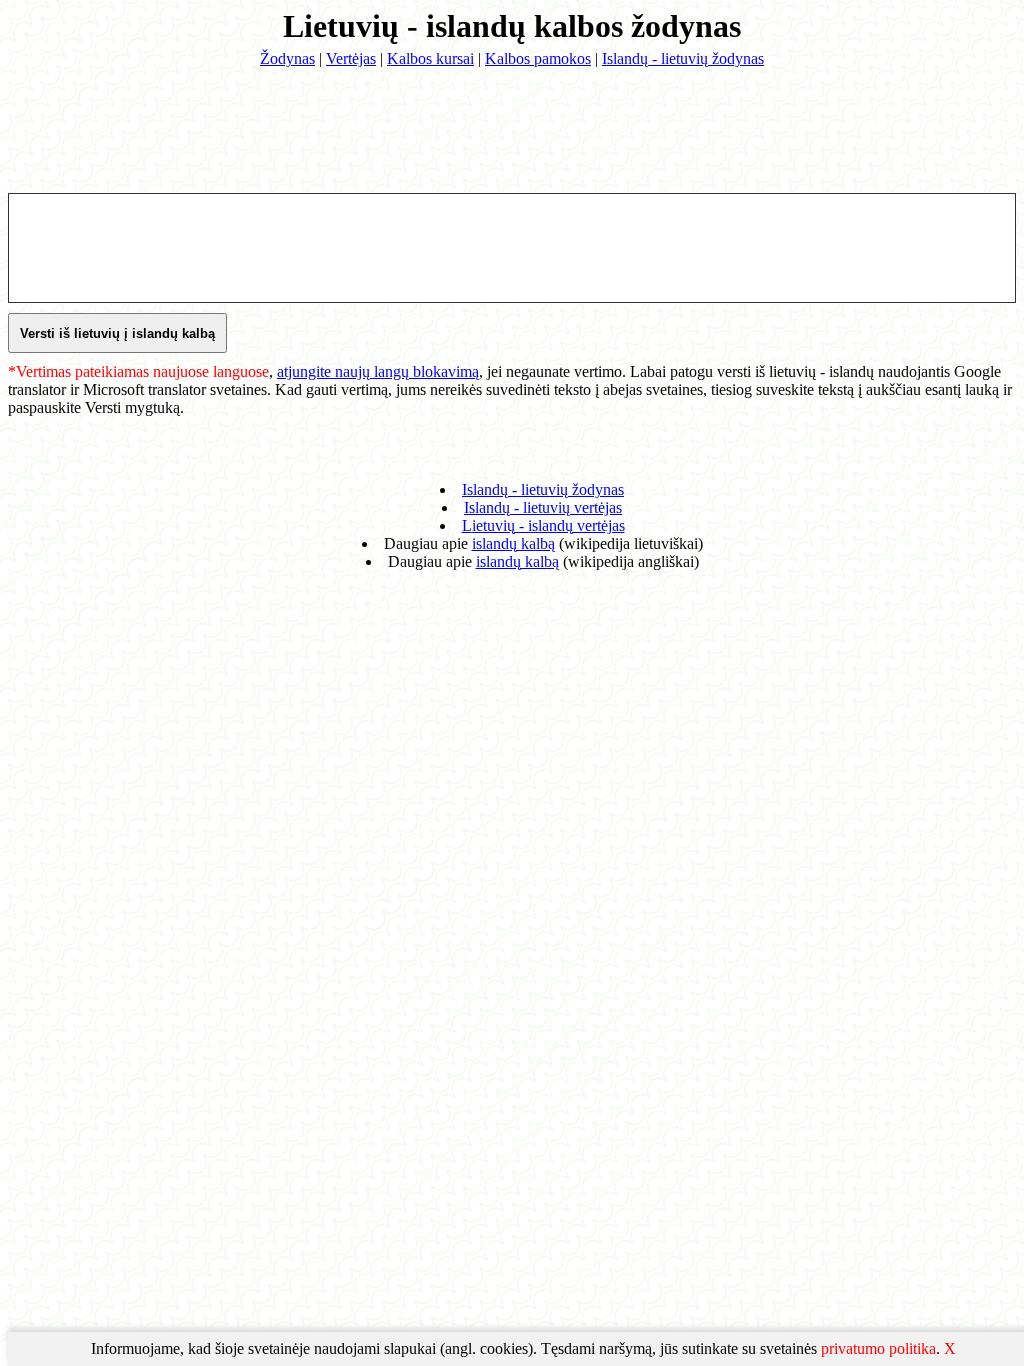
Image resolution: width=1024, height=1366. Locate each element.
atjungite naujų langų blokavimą (378, 371)
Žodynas (287, 58)
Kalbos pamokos (538, 58)
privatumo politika (878, 1348)
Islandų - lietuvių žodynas (683, 58)
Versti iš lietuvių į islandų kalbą (117, 333)
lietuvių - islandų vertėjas (543, 525)
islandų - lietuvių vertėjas (543, 507)
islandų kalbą (513, 543)
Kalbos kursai (430, 58)
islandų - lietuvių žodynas (543, 489)
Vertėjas (351, 58)
